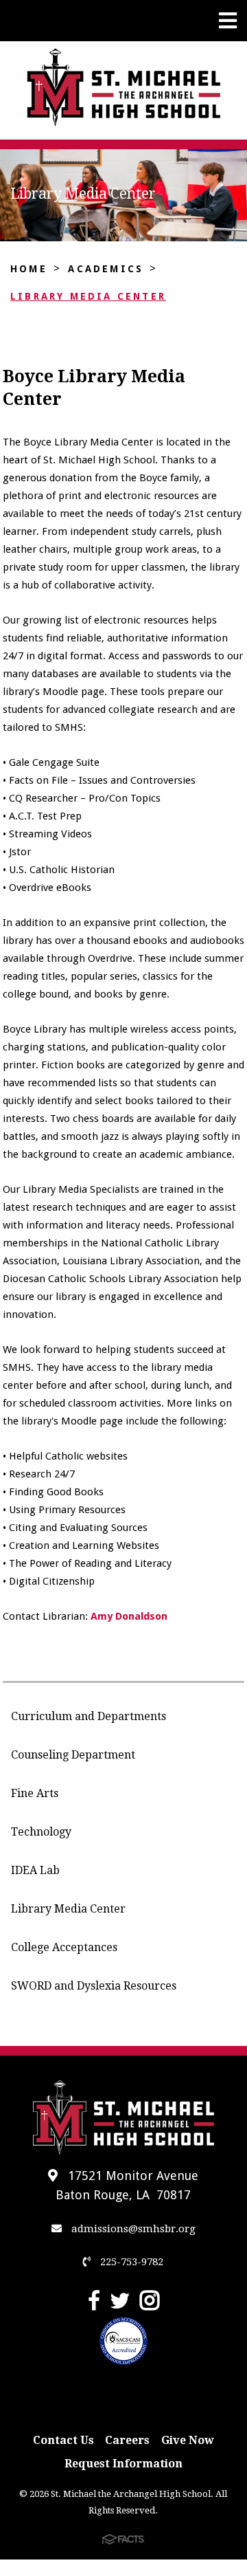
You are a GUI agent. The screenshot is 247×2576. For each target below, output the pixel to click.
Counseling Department (73, 1755)
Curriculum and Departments (89, 1716)
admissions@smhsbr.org (132, 2229)
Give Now (188, 2440)
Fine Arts (35, 1793)
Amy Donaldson (129, 1616)
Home (29, 269)
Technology (41, 1832)
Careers (127, 2440)
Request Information (123, 2464)
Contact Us (63, 2440)
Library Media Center (88, 296)
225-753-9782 (130, 2262)
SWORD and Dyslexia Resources (94, 1986)
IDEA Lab (35, 1870)
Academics (106, 269)
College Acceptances (64, 1947)
